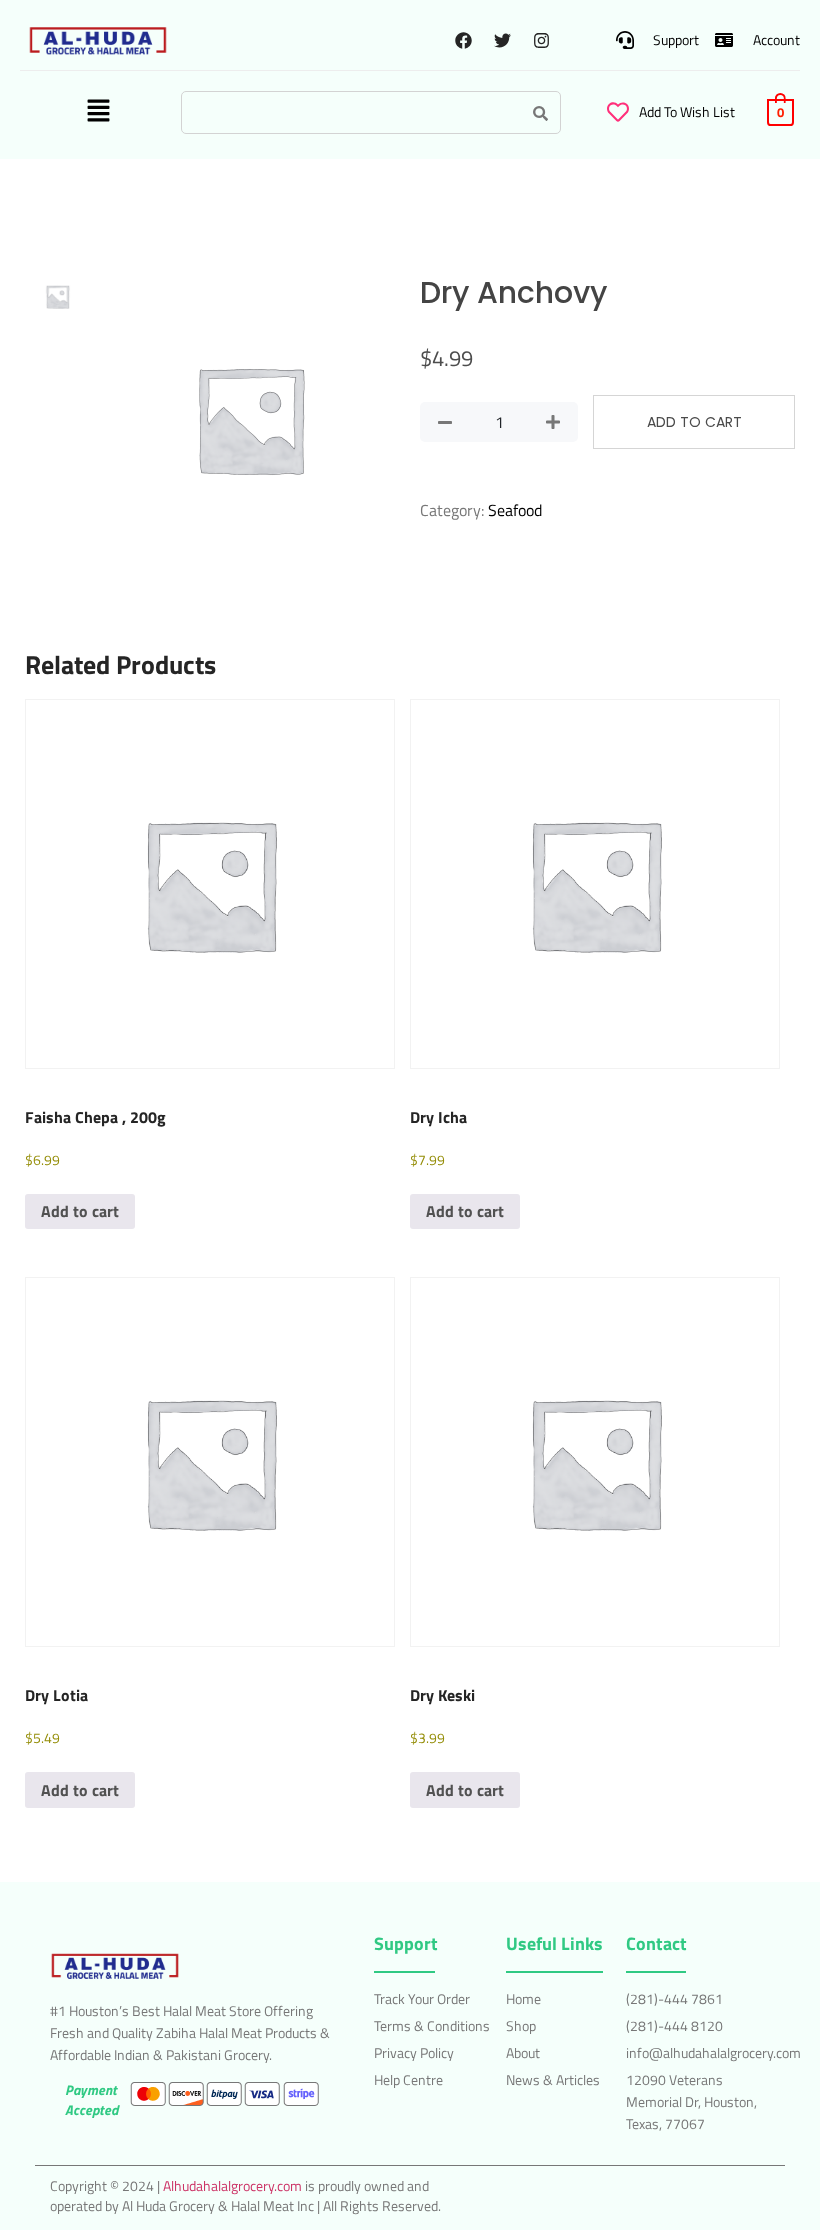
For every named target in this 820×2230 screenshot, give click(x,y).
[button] (98, 112)
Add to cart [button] (80, 1211)
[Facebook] (463, 40)
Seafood (515, 510)
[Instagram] (541, 40)
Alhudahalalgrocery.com (232, 2185)
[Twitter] (502, 40)
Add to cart (694, 422)
